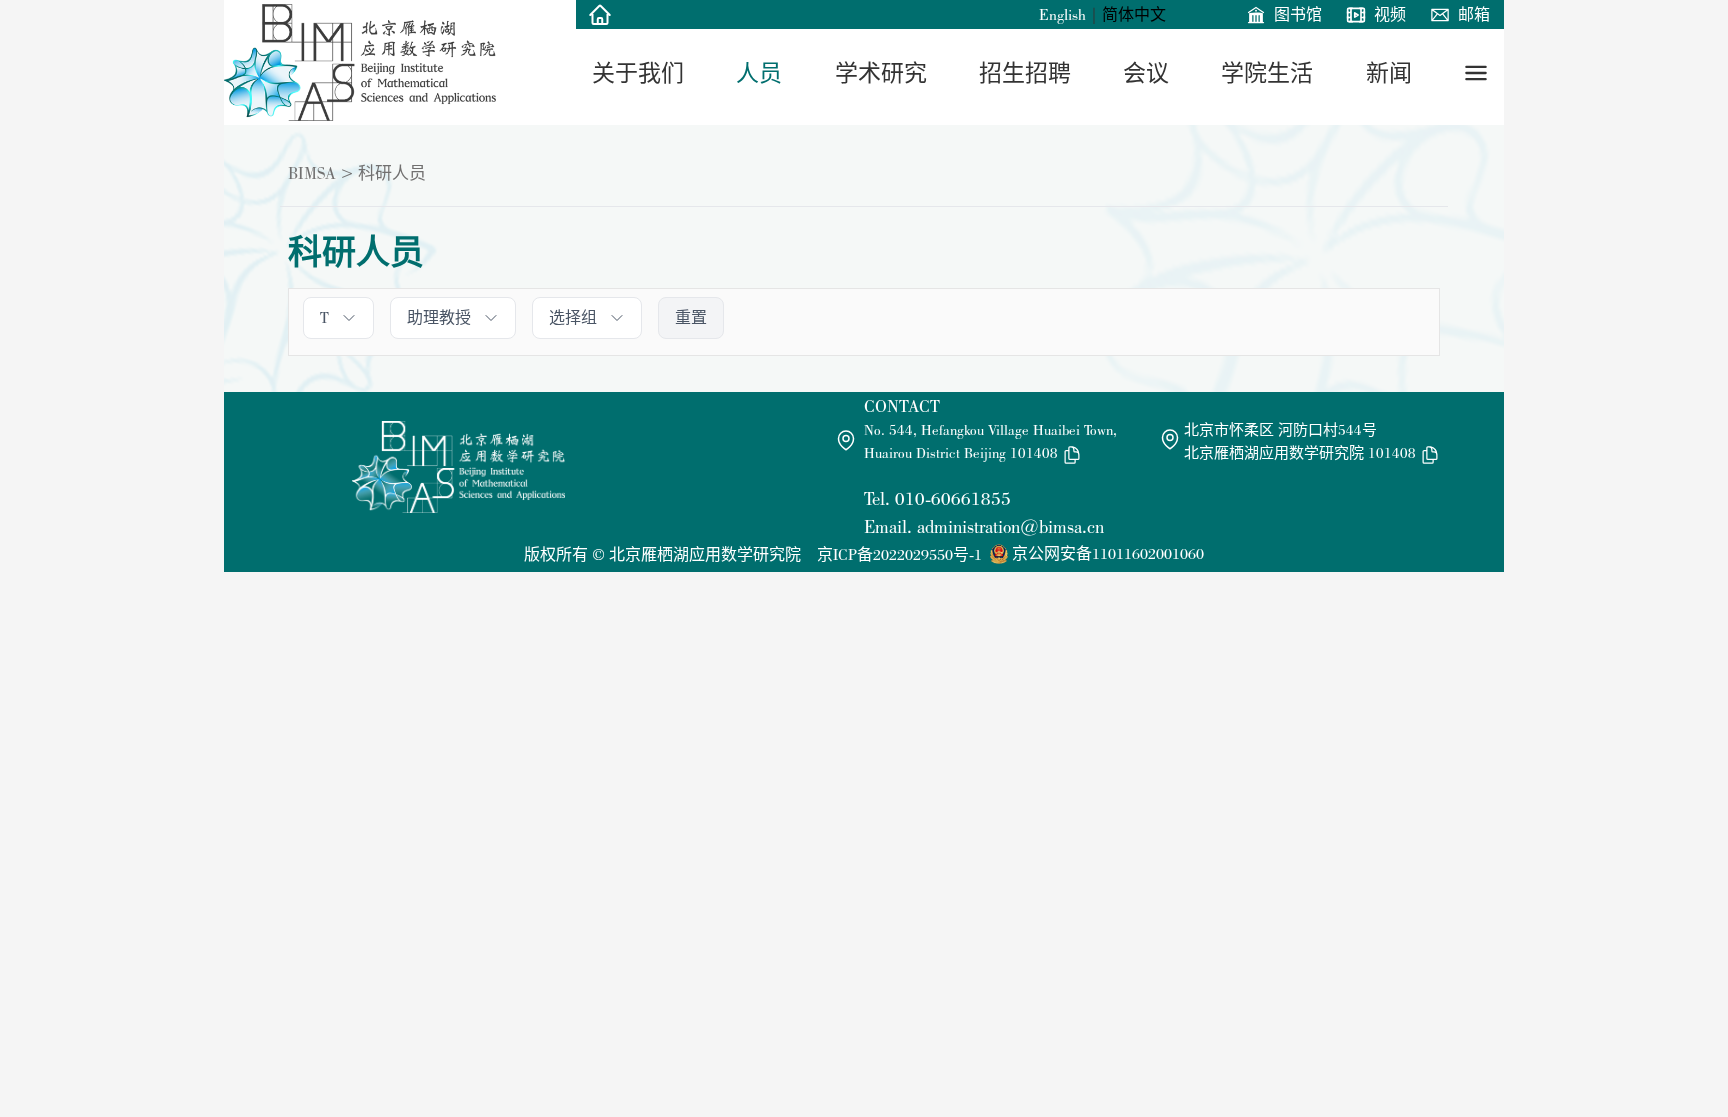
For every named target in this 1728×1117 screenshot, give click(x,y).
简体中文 (1134, 14)
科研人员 (392, 173)
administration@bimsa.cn (1010, 526)
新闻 (1389, 73)
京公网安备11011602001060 (1108, 553)
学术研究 (881, 73)
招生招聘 (1025, 73)
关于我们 (638, 73)
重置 (691, 317)
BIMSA (312, 173)
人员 (759, 73)
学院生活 (1267, 73)
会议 (1146, 73)
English (1062, 14)
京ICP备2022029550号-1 (899, 554)
